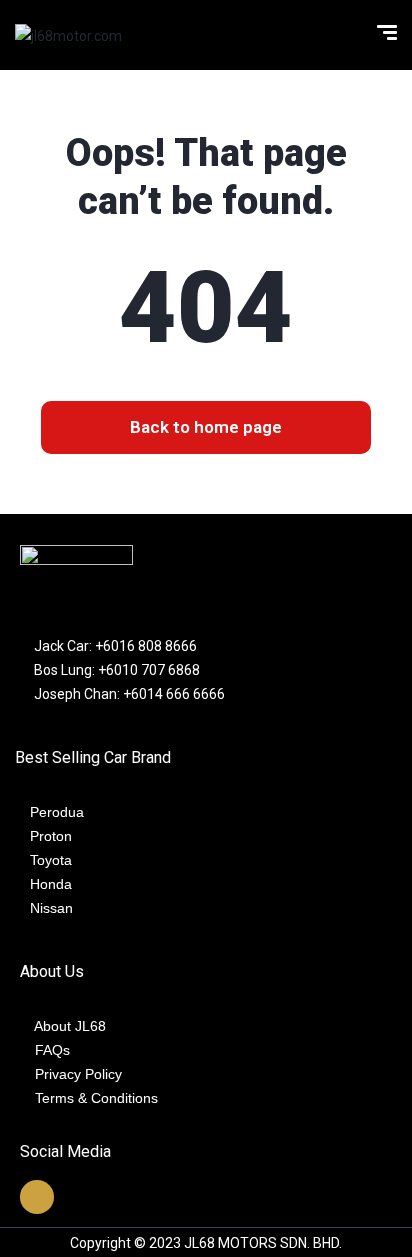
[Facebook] (37, 1197)
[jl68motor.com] (68, 34)
